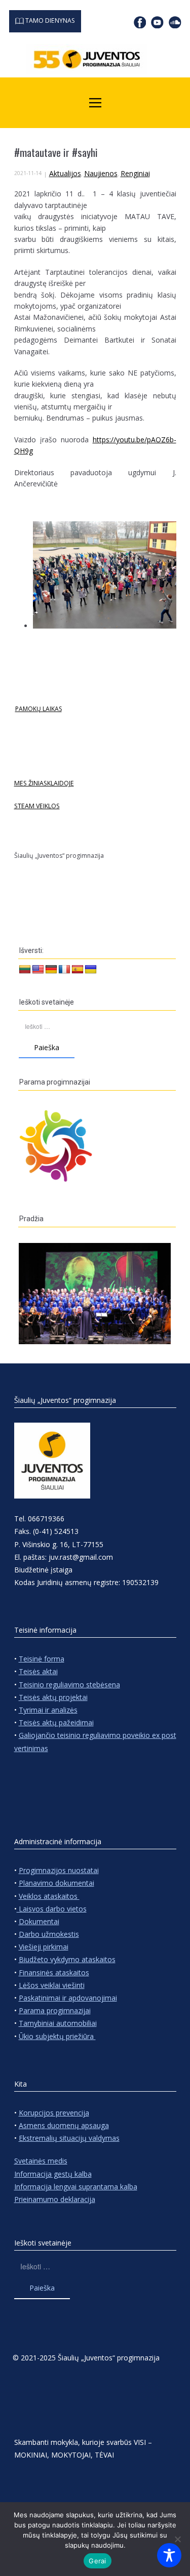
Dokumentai (39, 1921)
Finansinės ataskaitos (54, 1972)
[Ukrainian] (91, 970)
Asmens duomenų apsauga (64, 2125)
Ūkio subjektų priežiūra (57, 2036)
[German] (51, 970)
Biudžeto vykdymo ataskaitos (67, 1959)
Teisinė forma (42, 1659)
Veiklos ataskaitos (49, 1896)
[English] (38, 970)
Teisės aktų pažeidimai (56, 1722)
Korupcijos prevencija (54, 2113)
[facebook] (140, 22)
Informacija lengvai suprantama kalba (76, 2187)
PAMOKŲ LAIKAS (39, 709)
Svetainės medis (41, 2161)
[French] (64, 970)
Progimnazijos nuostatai (59, 1870)
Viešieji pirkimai (44, 1947)
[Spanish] (78, 970)
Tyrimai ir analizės (48, 1710)
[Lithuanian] (25, 970)
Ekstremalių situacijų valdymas (69, 2138)
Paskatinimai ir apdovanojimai (68, 1998)
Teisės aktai (38, 1671)
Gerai (97, 2561)
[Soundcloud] (175, 22)
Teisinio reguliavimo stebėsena (69, 1685)
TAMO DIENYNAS (49, 20)
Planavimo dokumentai (56, 1883)
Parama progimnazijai (55, 2010)
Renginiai (135, 173)
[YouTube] (157, 22)
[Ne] (177, 2539)
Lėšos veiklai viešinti (52, 1985)
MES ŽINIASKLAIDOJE (44, 783)
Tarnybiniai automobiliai (58, 2023)
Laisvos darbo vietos (52, 1909)
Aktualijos (65, 173)
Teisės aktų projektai (53, 1697)
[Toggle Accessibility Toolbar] (169, 2555)
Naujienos (101, 173)
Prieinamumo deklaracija (55, 2199)
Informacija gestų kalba (53, 2174)
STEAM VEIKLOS (37, 806)
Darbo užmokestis (49, 1934)
